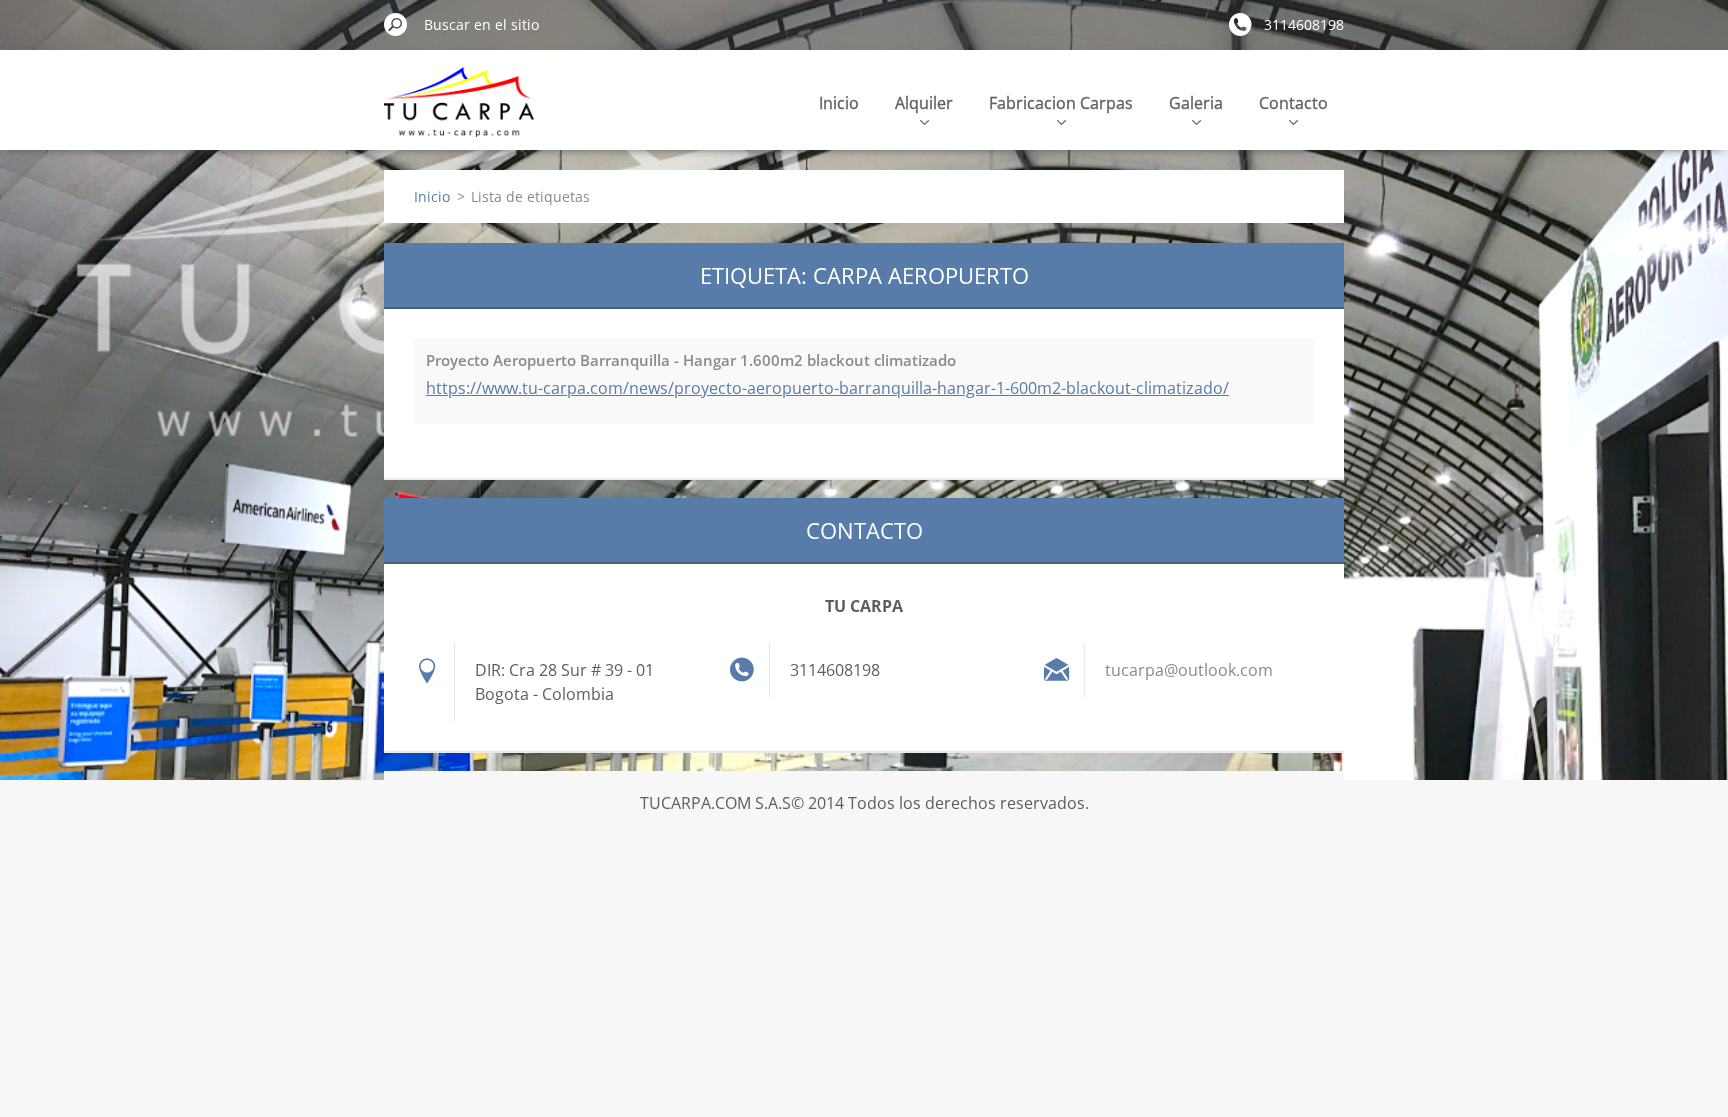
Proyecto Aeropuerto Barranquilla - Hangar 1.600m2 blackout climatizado (691, 360)
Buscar (396, 24)
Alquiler (924, 103)
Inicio (839, 103)
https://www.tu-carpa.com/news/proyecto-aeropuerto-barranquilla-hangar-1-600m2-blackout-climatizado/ (827, 388)
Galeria (1196, 103)
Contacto (1293, 103)
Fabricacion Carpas (1061, 103)
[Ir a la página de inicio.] (459, 113)
